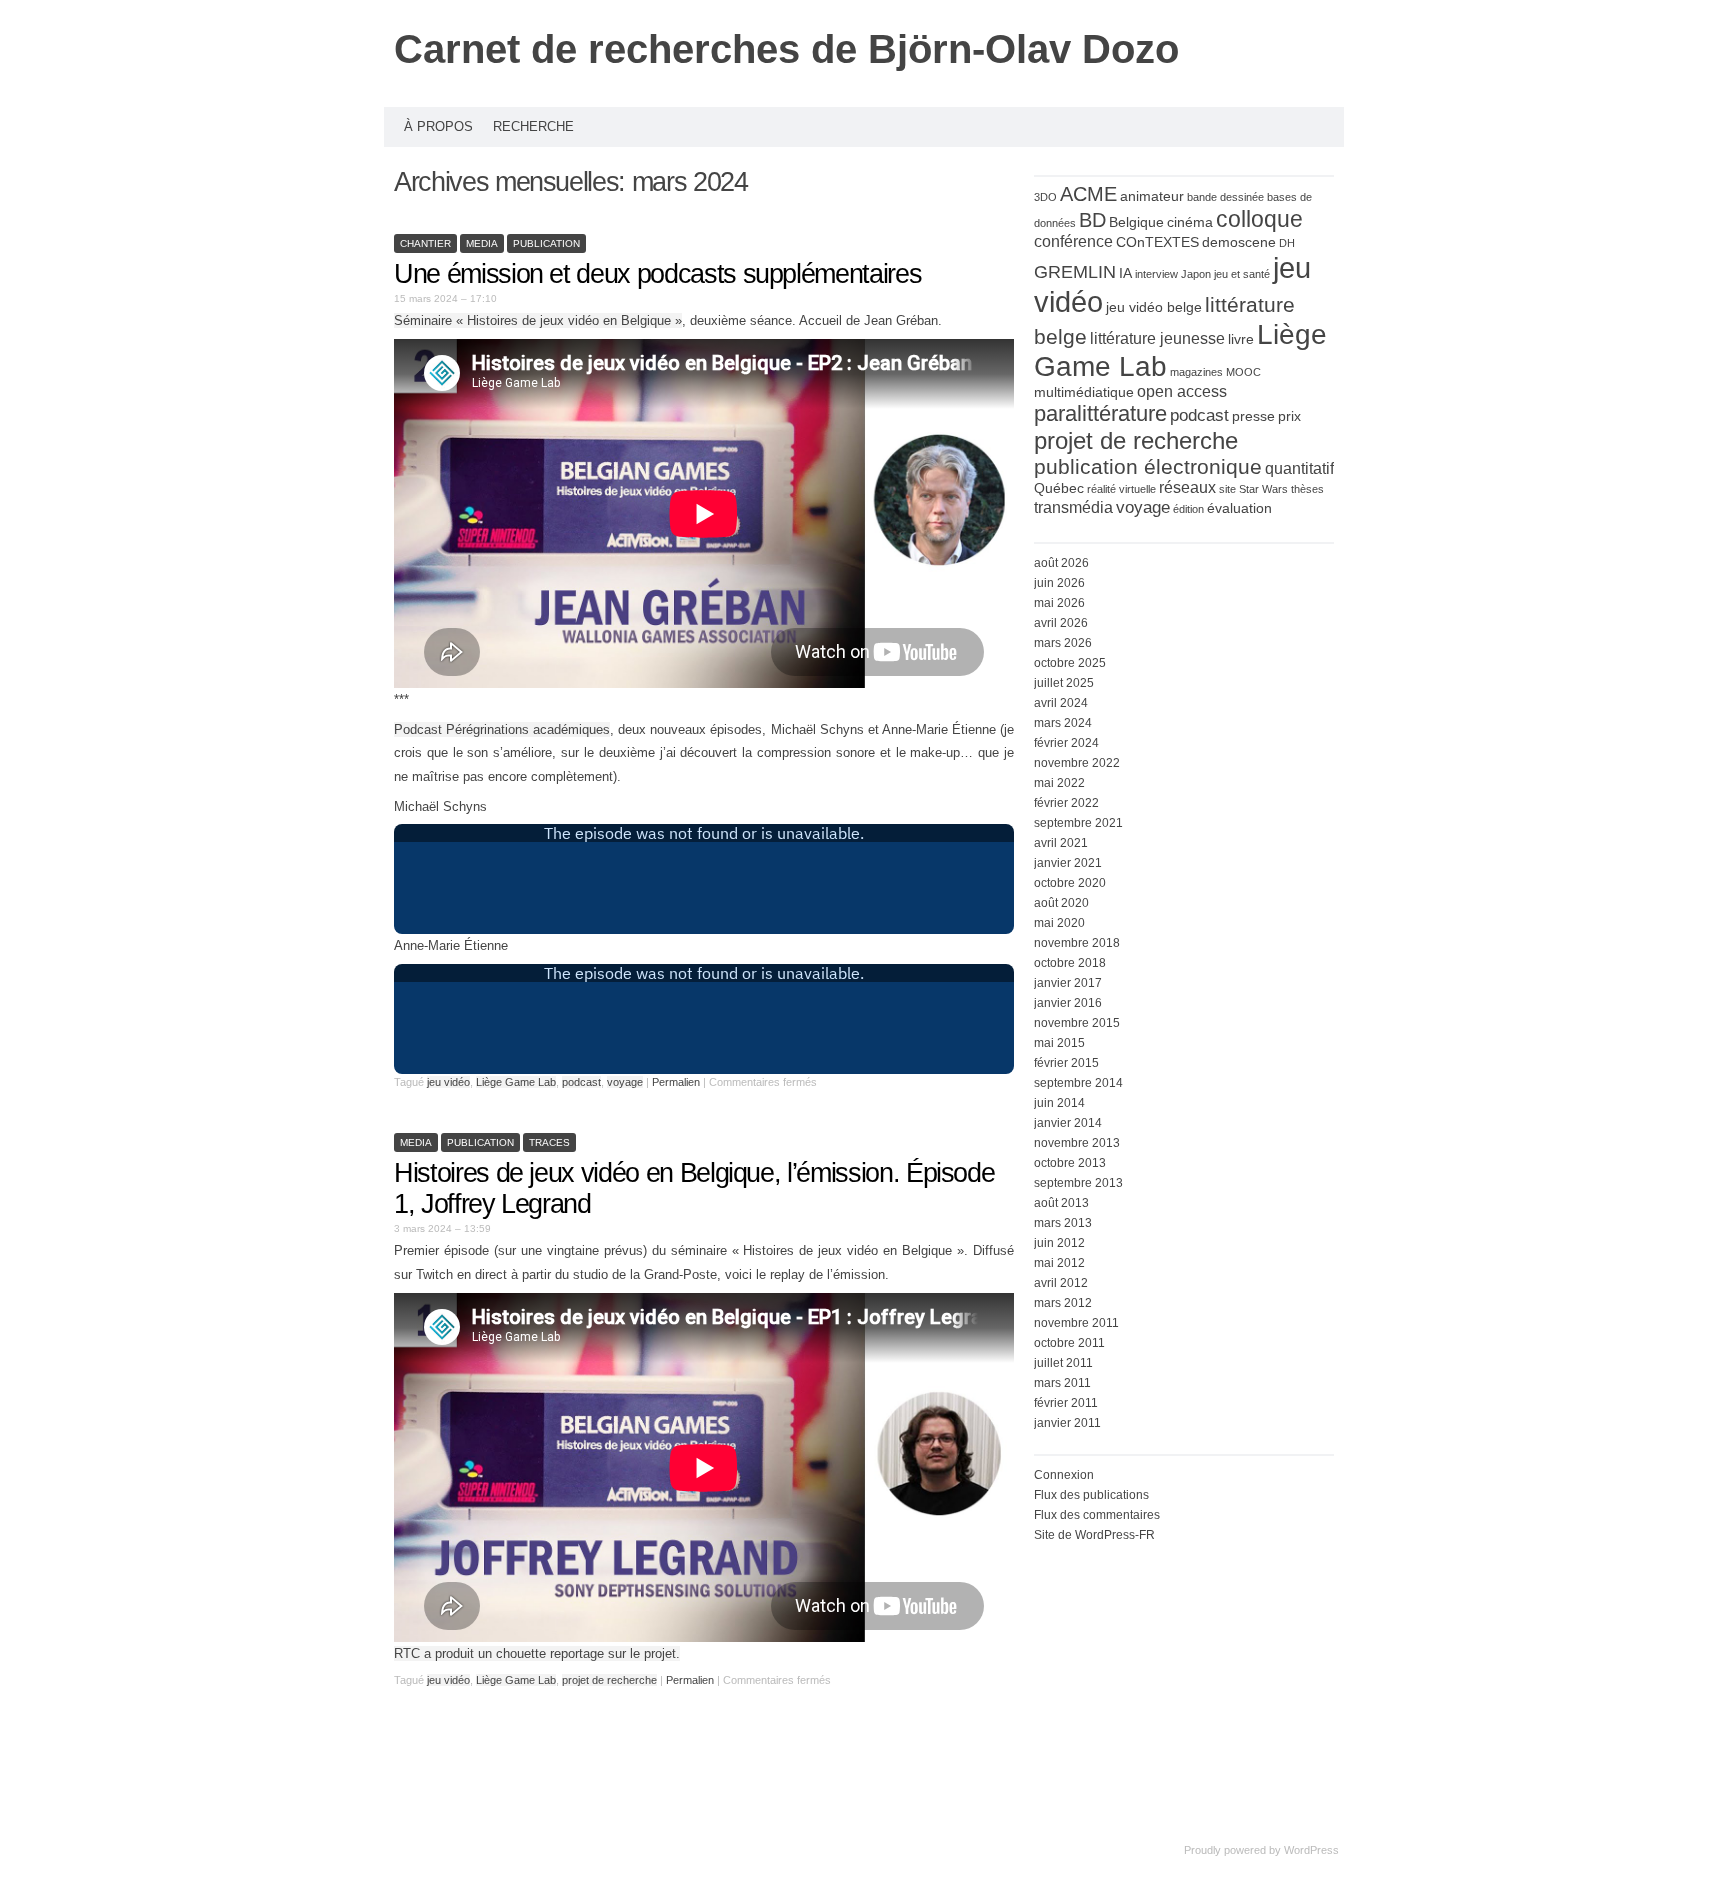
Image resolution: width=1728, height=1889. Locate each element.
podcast (581, 1082)
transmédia (1073, 507)
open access (1182, 391)
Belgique (1136, 222)
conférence (1073, 241)
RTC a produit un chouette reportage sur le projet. (537, 1653)
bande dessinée (1225, 197)
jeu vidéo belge (1154, 307)
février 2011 (1066, 1403)
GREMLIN (1075, 271)
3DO (1045, 197)
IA (1125, 273)
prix (1289, 416)
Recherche (533, 126)
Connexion (1064, 1475)
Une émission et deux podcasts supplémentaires (657, 274)
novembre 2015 (1077, 1023)
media (482, 243)
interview (1156, 274)
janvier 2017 (1068, 983)
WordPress (1311, 1850)
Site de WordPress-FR (1094, 1535)
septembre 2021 (1078, 823)
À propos (438, 126)
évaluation (1239, 508)
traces (549, 1142)
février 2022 (1066, 803)
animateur (1152, 196)
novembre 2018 (1077, 943)
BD (1092, 220)
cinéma (1190, 222)
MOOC (1243, 372)
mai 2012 (1059, 1263)
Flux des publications (1091, 1495)
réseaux (1187, 487)
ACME (1088, 194)
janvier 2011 (1067, 1423)
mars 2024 (1063, 723)
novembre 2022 (1077, 763)
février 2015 (1066, 1063)
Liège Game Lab (516, 1082)
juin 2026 (1059, 583)
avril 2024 (1061, 703)
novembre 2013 (1077, 1143)
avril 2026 (1061, 623)
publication (546, 243)
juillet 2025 (1064, 683)
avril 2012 (1061, 1283)
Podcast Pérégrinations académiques (502, 729)
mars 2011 (1062, 1383)
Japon (1196, 274)
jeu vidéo (448, 1082)
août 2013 (1061, 1203)
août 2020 (1061, 903)
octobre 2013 (1070, 1163)
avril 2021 (1061, 843)
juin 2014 (1059, 1103)
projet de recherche (609, 1680)
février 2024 (1066, 743)
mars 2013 (1063, 1223)
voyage (625, 1082)
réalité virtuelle (1121, 489)
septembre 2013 (1078, 1183)
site (1227, 489)
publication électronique (1148, 466)
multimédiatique (1084, 392)
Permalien (677, 1082)
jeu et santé (1242, 274)
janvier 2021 (1068, 863)
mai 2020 (1059, 923)
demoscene (1239, 242)
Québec (1059, 488)
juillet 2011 (1063, 1363)
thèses (1307, 489)
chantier (425, 243)
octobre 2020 (1070, 883)
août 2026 (1061, 563)
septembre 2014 (1078, 1083)
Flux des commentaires (1097, 1515)
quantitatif (1299, 468)
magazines (1196, 372)
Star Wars (1263, 489)
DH (1287, 243)
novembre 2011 (1076, 1323)
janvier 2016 (1068, 1003)
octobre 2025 (1070, 663)
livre (1241, 339)
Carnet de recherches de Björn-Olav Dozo (786, 49)
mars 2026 (1063, 643)
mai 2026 (1059, 603)
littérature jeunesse (1157, 338)
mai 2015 (1059, 1043)
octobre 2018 (1070, 963)
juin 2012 (1059, 1243)
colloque (1259, 219)
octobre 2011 (1069, 1343)
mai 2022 (1059, 783)
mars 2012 (1063, 1303)
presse (1253, 416)
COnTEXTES (1157, 242)
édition (1188, 509)
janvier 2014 (1068, 1123)
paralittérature (1100, 413)
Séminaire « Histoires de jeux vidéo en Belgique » (538, 320)
